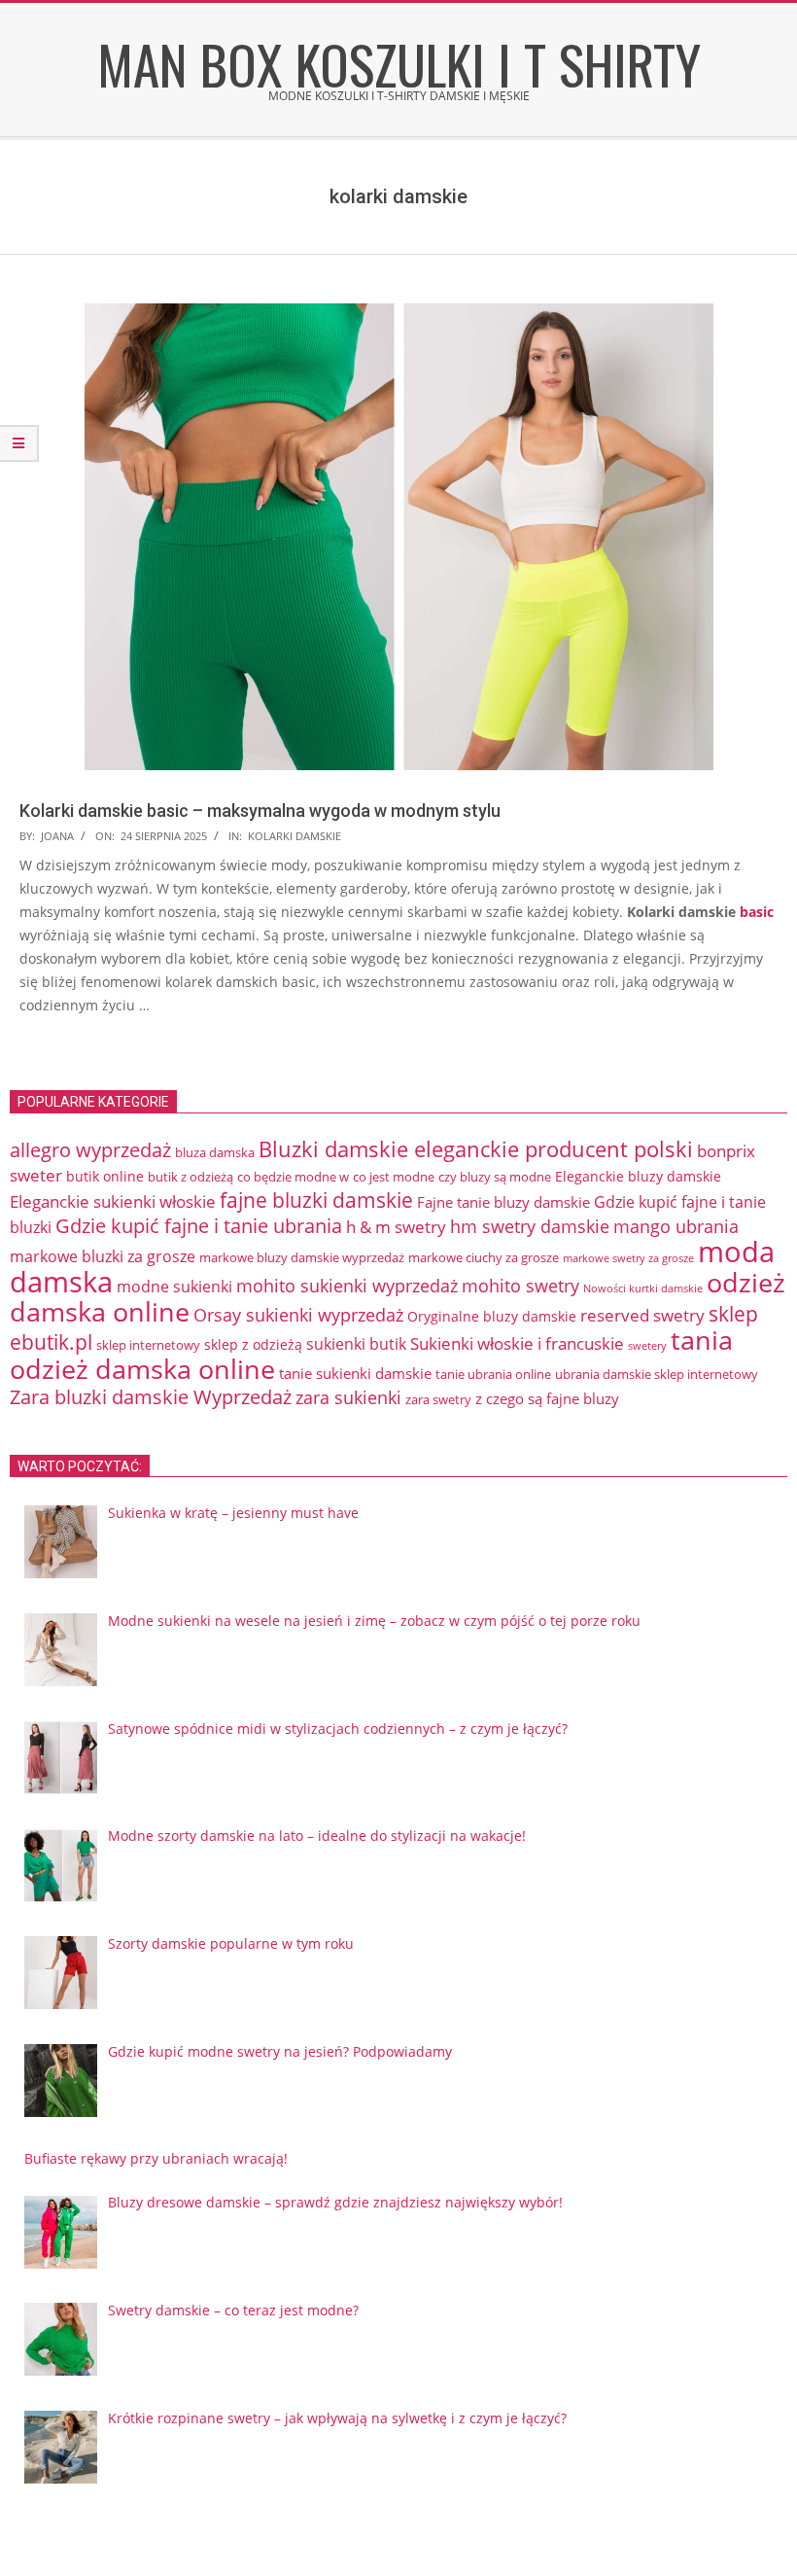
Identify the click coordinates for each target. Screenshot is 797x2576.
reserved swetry (642, 1315)
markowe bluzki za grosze (103, 1256)
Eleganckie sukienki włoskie (113, 1201)
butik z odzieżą (191, 1177)
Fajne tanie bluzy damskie (503, 1202)
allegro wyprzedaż (90, 1150)
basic (757, 912)
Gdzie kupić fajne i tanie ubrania (199, 1226)
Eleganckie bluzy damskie (638, 1176)
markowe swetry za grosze (628, 1258)
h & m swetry (396, 1227)
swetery (647, 1345)
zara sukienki (348, 1397)
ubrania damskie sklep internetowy (657, 1374)
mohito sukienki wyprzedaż (347, 1286)
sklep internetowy (148, 1345)
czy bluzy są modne (495, 1177)
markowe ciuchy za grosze (484, 1257)
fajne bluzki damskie (316, 1200)
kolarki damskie (295, 836)
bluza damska (215, 1152)
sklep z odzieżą (253, 1344)
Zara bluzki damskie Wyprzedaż (151, 1397)
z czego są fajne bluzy (547, 1398)
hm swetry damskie (530, 1226)
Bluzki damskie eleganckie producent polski (476, 1149)
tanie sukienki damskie (355, 1373)
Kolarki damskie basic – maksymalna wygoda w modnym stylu (260, 811)
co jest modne (394, 1177)
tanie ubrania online (493, 1374)
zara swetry (438, 1399)
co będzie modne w (293, 1177)
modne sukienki (174, 1287)
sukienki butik (356, 1344)
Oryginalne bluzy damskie (492, 1316)
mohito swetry (520, 1286)
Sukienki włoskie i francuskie (517, 1343)
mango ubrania (676, 1226)
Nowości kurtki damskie (643, 1288)
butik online (105, 1176)
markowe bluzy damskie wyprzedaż (302, 1257)
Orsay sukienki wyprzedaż (298, 1315)
